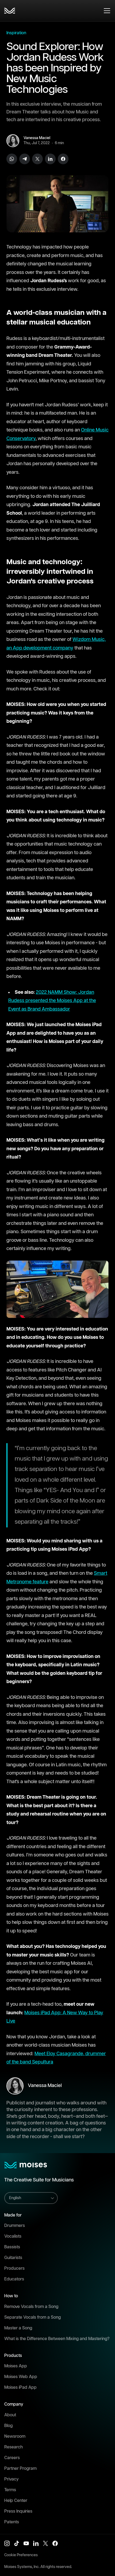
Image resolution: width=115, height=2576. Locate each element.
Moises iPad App (20, 2388)
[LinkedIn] (50, 159)
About (10, 2415)
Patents (12, 2522)
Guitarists (13, 2258)
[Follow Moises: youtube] (26, 2543)
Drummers (15, 2226)
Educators (14, 2279)
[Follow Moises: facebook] (55, 2543)
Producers (14, 2269)
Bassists (12, 2247)
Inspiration (16, 33)
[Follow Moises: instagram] (7, 2543)
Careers (12, 2458)
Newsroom (15, 2437)
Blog (8, 2426)
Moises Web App (21, 2377)
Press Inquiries (18, 2511)
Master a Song (18, 2328)
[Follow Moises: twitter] (45, 2543)
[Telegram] (25, 159)
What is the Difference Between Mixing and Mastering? (57, 2339)
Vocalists (13, 2236)
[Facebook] (63, 159)
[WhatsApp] (12, 159)
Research (14, 2447)
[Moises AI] (10, 11)
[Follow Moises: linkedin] (36, 2543)
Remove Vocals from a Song (31, 2307)
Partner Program (20, 2469)
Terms (10, 2490)
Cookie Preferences (21, 2555)
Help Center (16, 2501)
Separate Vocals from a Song (32, 2317)
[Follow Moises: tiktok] (17, 2543)
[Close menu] (107, 11)
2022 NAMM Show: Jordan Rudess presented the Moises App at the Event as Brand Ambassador (52, 1001)
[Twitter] (37, 159)
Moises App (16, 2366)
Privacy (11, 2479)
